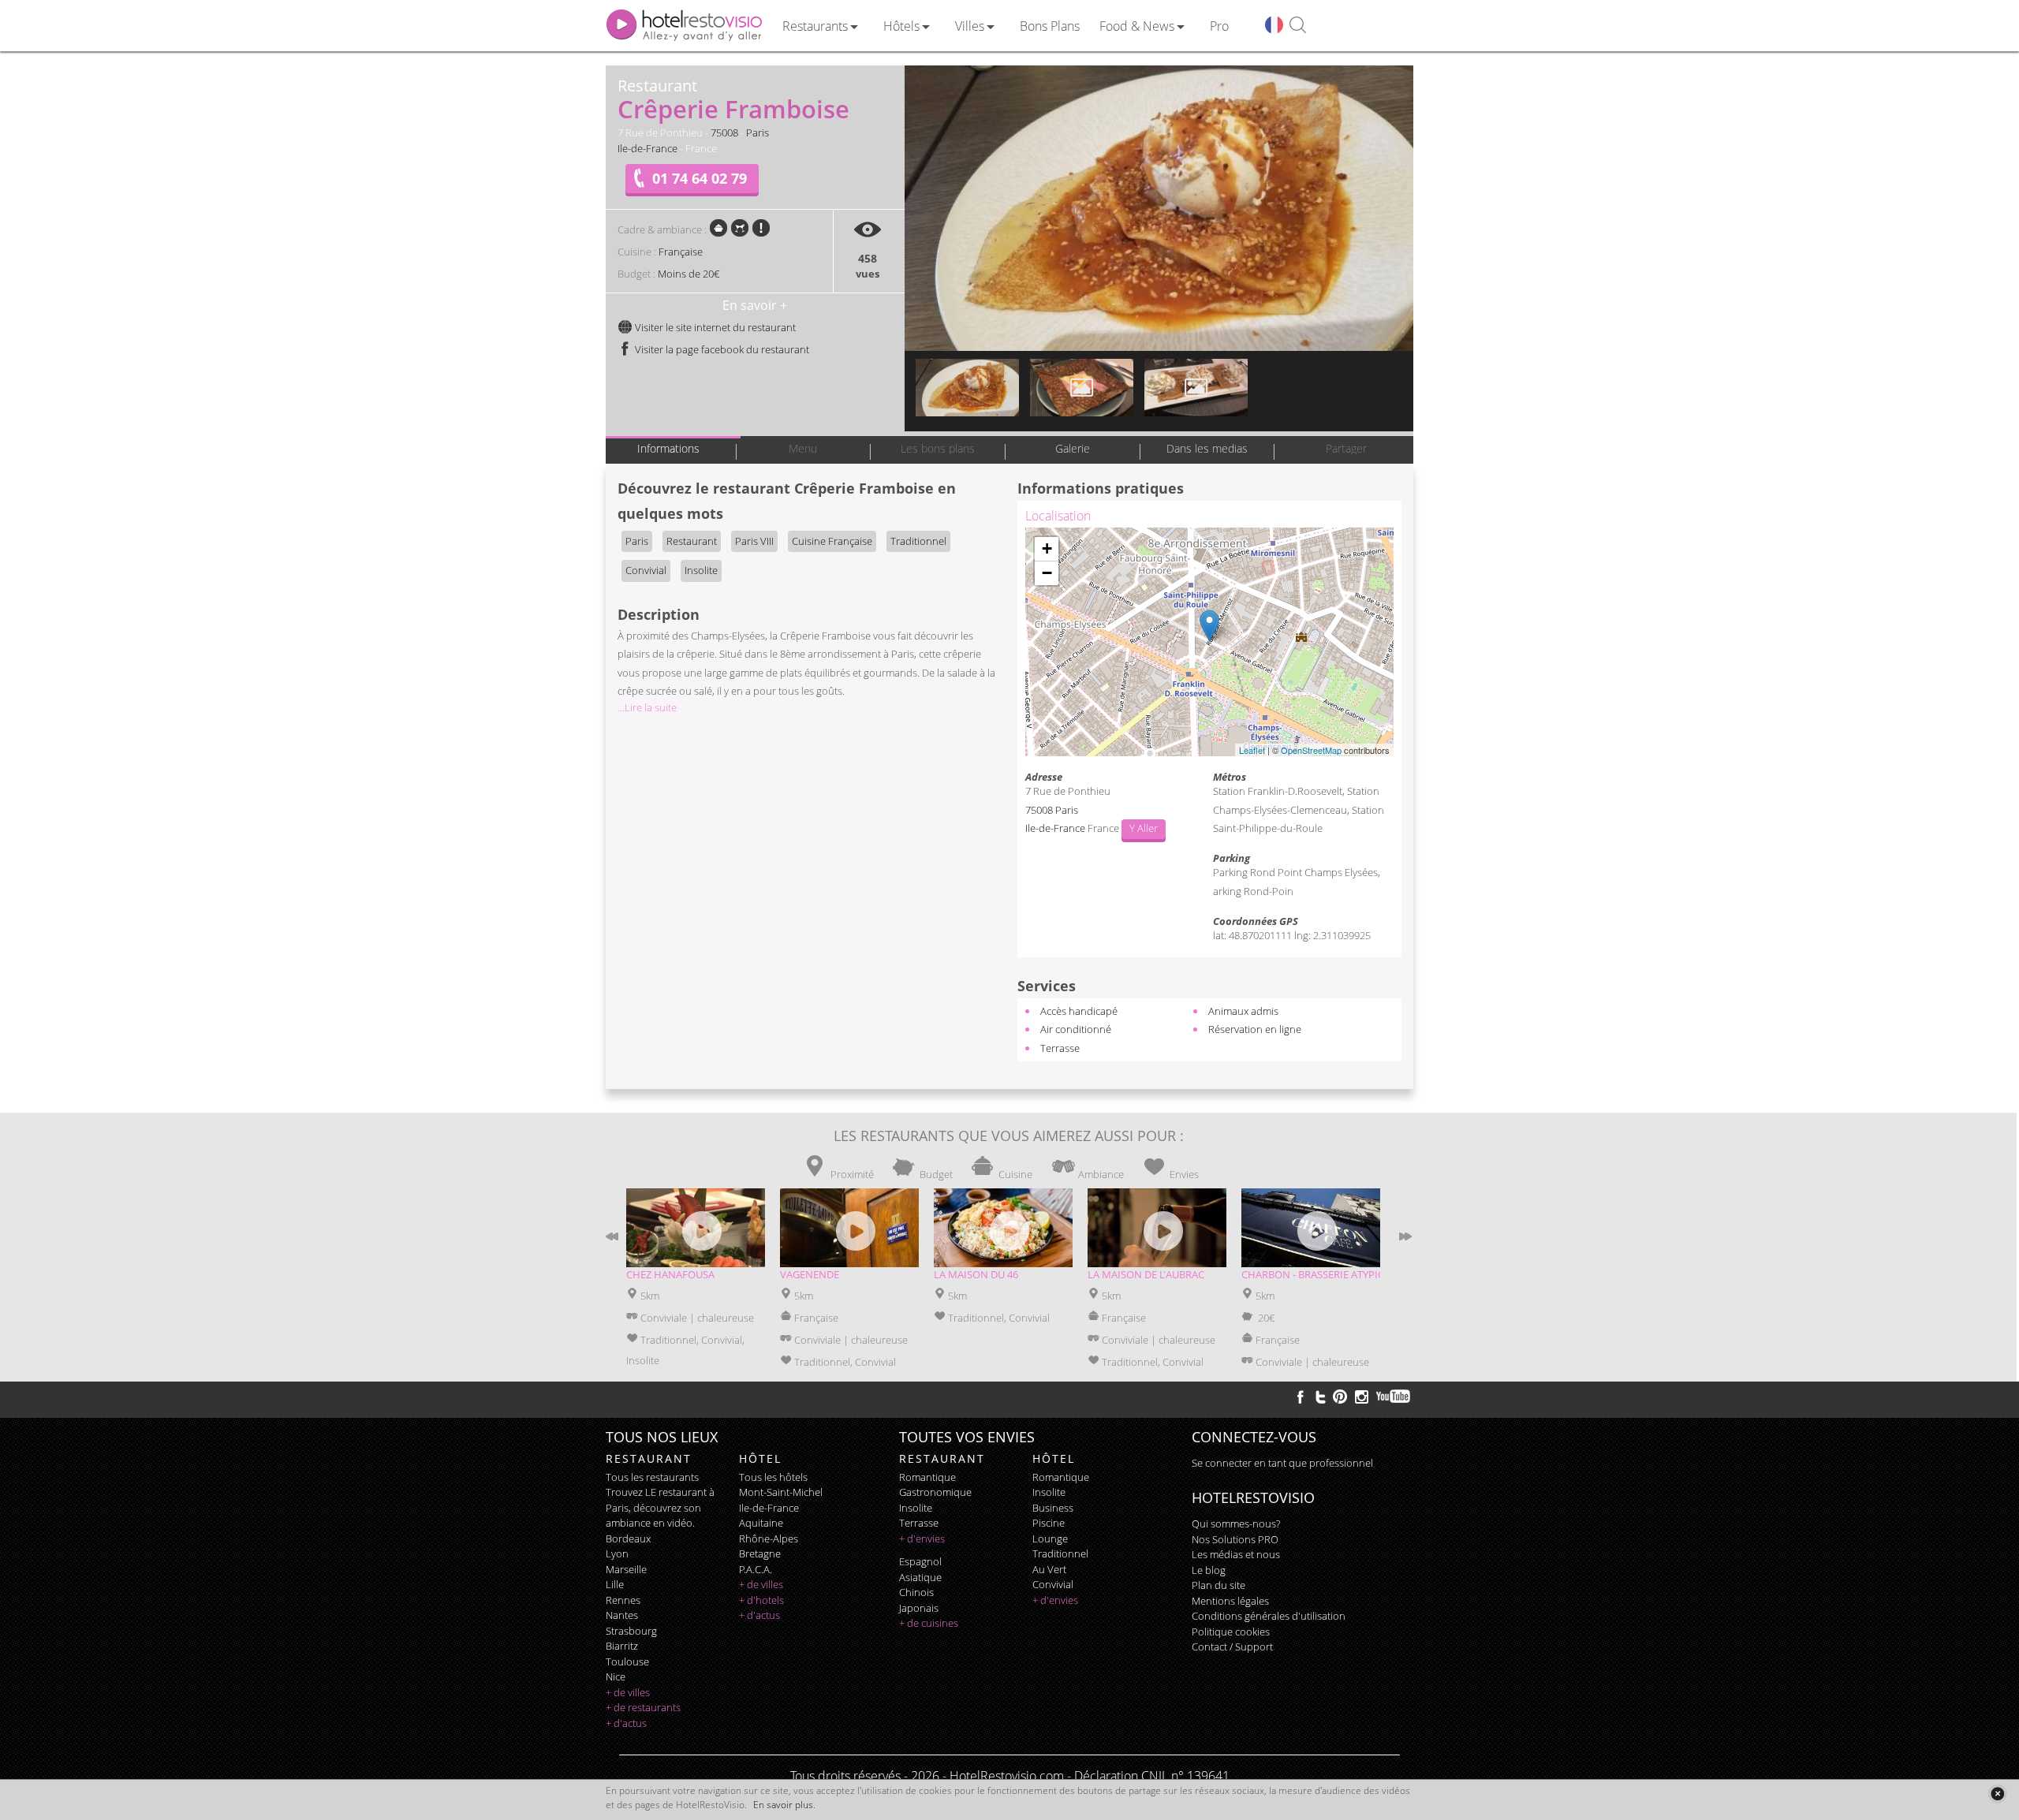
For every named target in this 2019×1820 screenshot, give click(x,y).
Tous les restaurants (652, 1477)
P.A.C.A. (756, 1569)
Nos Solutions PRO (1235, 1539)
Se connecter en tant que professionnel (1282, 1463)
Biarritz (622, 1646)
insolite (916, 1508)
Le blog (1209, 1570)
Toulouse (627, 1661)
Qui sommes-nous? (1236, 1524)
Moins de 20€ (689, 274)
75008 (724, 132)
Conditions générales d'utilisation (1269, 1616)
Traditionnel (918, 541)
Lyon (617, 1553)
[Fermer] (1997, 1794)
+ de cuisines (929, 1623)
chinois (916, 1592)
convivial (1053, 1584)
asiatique (920, 1577)
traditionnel (1060, 1553)
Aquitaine (761, 1523)
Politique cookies (1231, 1632)
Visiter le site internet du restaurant (714, 327)
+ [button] (1047, 548)
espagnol (920, 1561)
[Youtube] (1394, 1397)
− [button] (1047, 573)
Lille (615, 1584)
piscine (1049, 1523)
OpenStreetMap (1311, 750)
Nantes (622, 1615)
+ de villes (628, 1692)
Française (681, 252)
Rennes (623, 1600)
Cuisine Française (832, 541)
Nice (616, 1676)
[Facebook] (1301, 1397)
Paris (758, 132)
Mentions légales (1230, 1601)
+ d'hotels (761, 1600)
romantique (927, 1477)
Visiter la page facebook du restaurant (721, 349)
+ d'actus (626, 1723)
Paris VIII (754, 541)
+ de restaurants (643, 1707)
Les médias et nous (1236, 1554)
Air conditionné (1076, 1029)
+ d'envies (922, 1538)
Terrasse (1060, 1048)
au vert (1049, 1569)
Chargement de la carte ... (1207, 642)
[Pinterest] (1340, 1397)
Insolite (701, 570)
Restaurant (692, 541)
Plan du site (1218, 1585)
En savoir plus (783, 1805)
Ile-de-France (647, 148)
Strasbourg (631, 1631)
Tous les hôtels (773, 1477)
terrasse (919, 1523)
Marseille (626, 1569)
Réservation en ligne (1255, 1029)
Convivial (646, 570)
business (1053, 1508)
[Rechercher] (1298, 26)
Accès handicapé (1079, 1011)
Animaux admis (1243, 1011)
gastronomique (935, 1492)
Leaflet (1252, 750)
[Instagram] (1362, 1399)
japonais (919, 1608)
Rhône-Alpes (769, 1538)
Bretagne (760, 1553)
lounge (1050, 1538)
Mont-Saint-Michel (781, 1492)
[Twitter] (1320, 1397)
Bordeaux (628, 1538)
